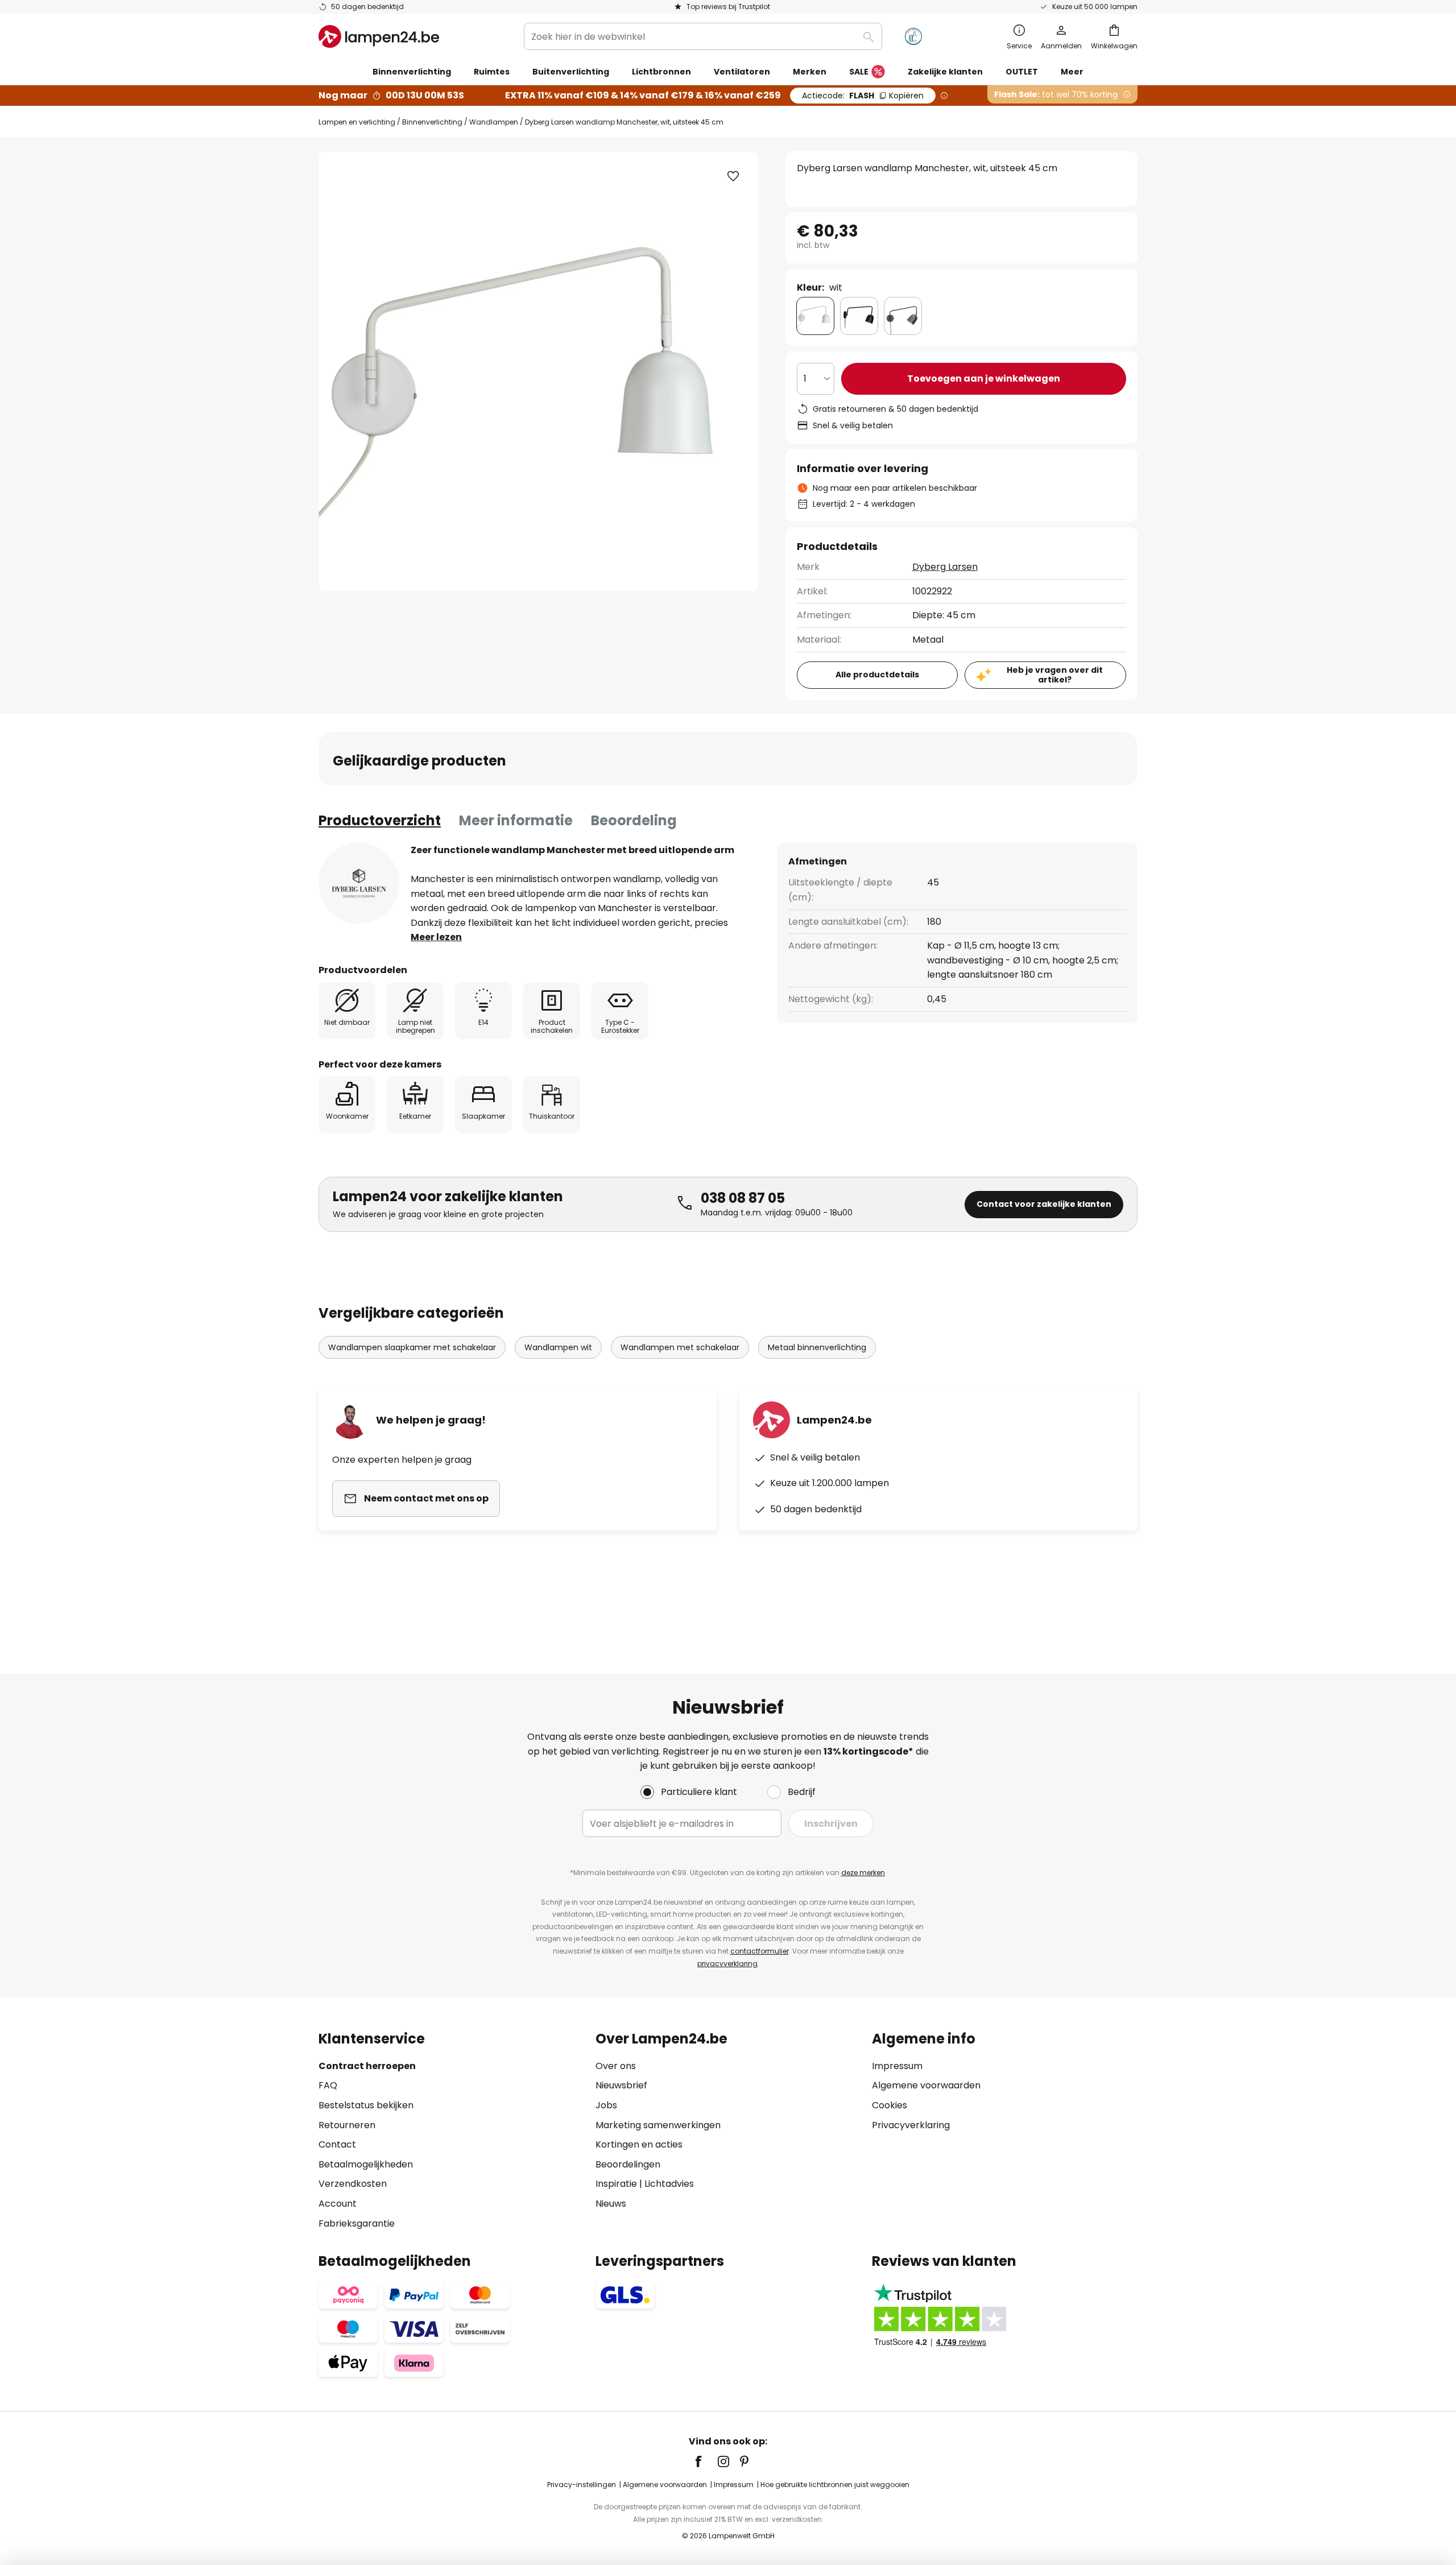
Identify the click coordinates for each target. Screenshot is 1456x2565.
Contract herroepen (367, 2066)
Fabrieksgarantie (357, 2223)
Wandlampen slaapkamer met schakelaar (412, 1347)
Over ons (616, 2066)
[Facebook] (706, 2461)
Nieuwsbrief (621, 2085)
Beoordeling (634, 820)
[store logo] (379, 36)
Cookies (890, 2105)
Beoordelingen (628, 2164)
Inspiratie (616, 2184)
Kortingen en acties (639, 2144)
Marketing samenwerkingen (658, 2125)
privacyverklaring (727, 1964)
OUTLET (1022, 72)
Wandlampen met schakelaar (680, 1347)
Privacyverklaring (911, 2125)
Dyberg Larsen (945, 567)
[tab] (380, 821)
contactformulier (760, 1951)
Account (338, 2204)
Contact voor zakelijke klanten (1044, 1204)
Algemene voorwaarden (926, 2085)
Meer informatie (516, 820)
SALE (859, 72)
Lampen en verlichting (357, 122)
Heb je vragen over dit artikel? (1055, 675)
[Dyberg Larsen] (359, 883)
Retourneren (347, 2125)
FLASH (863, 96)
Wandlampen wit (558, 1347)
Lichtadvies (669, 2184)
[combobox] (703, 36)
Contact (337, 2144)
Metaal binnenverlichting (817, 1347)
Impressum (897, 2066)
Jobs (606, 2105)
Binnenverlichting (432, 122)
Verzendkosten (353, 2184)
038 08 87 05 (743, 1198)
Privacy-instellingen (582, 2485)
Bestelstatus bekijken (366, 2105)
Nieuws (611, 2204)
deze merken (863, 1873)
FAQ (328, 2085)
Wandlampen (494, 122)
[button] (733, 176)
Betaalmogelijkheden (366, 2164)
